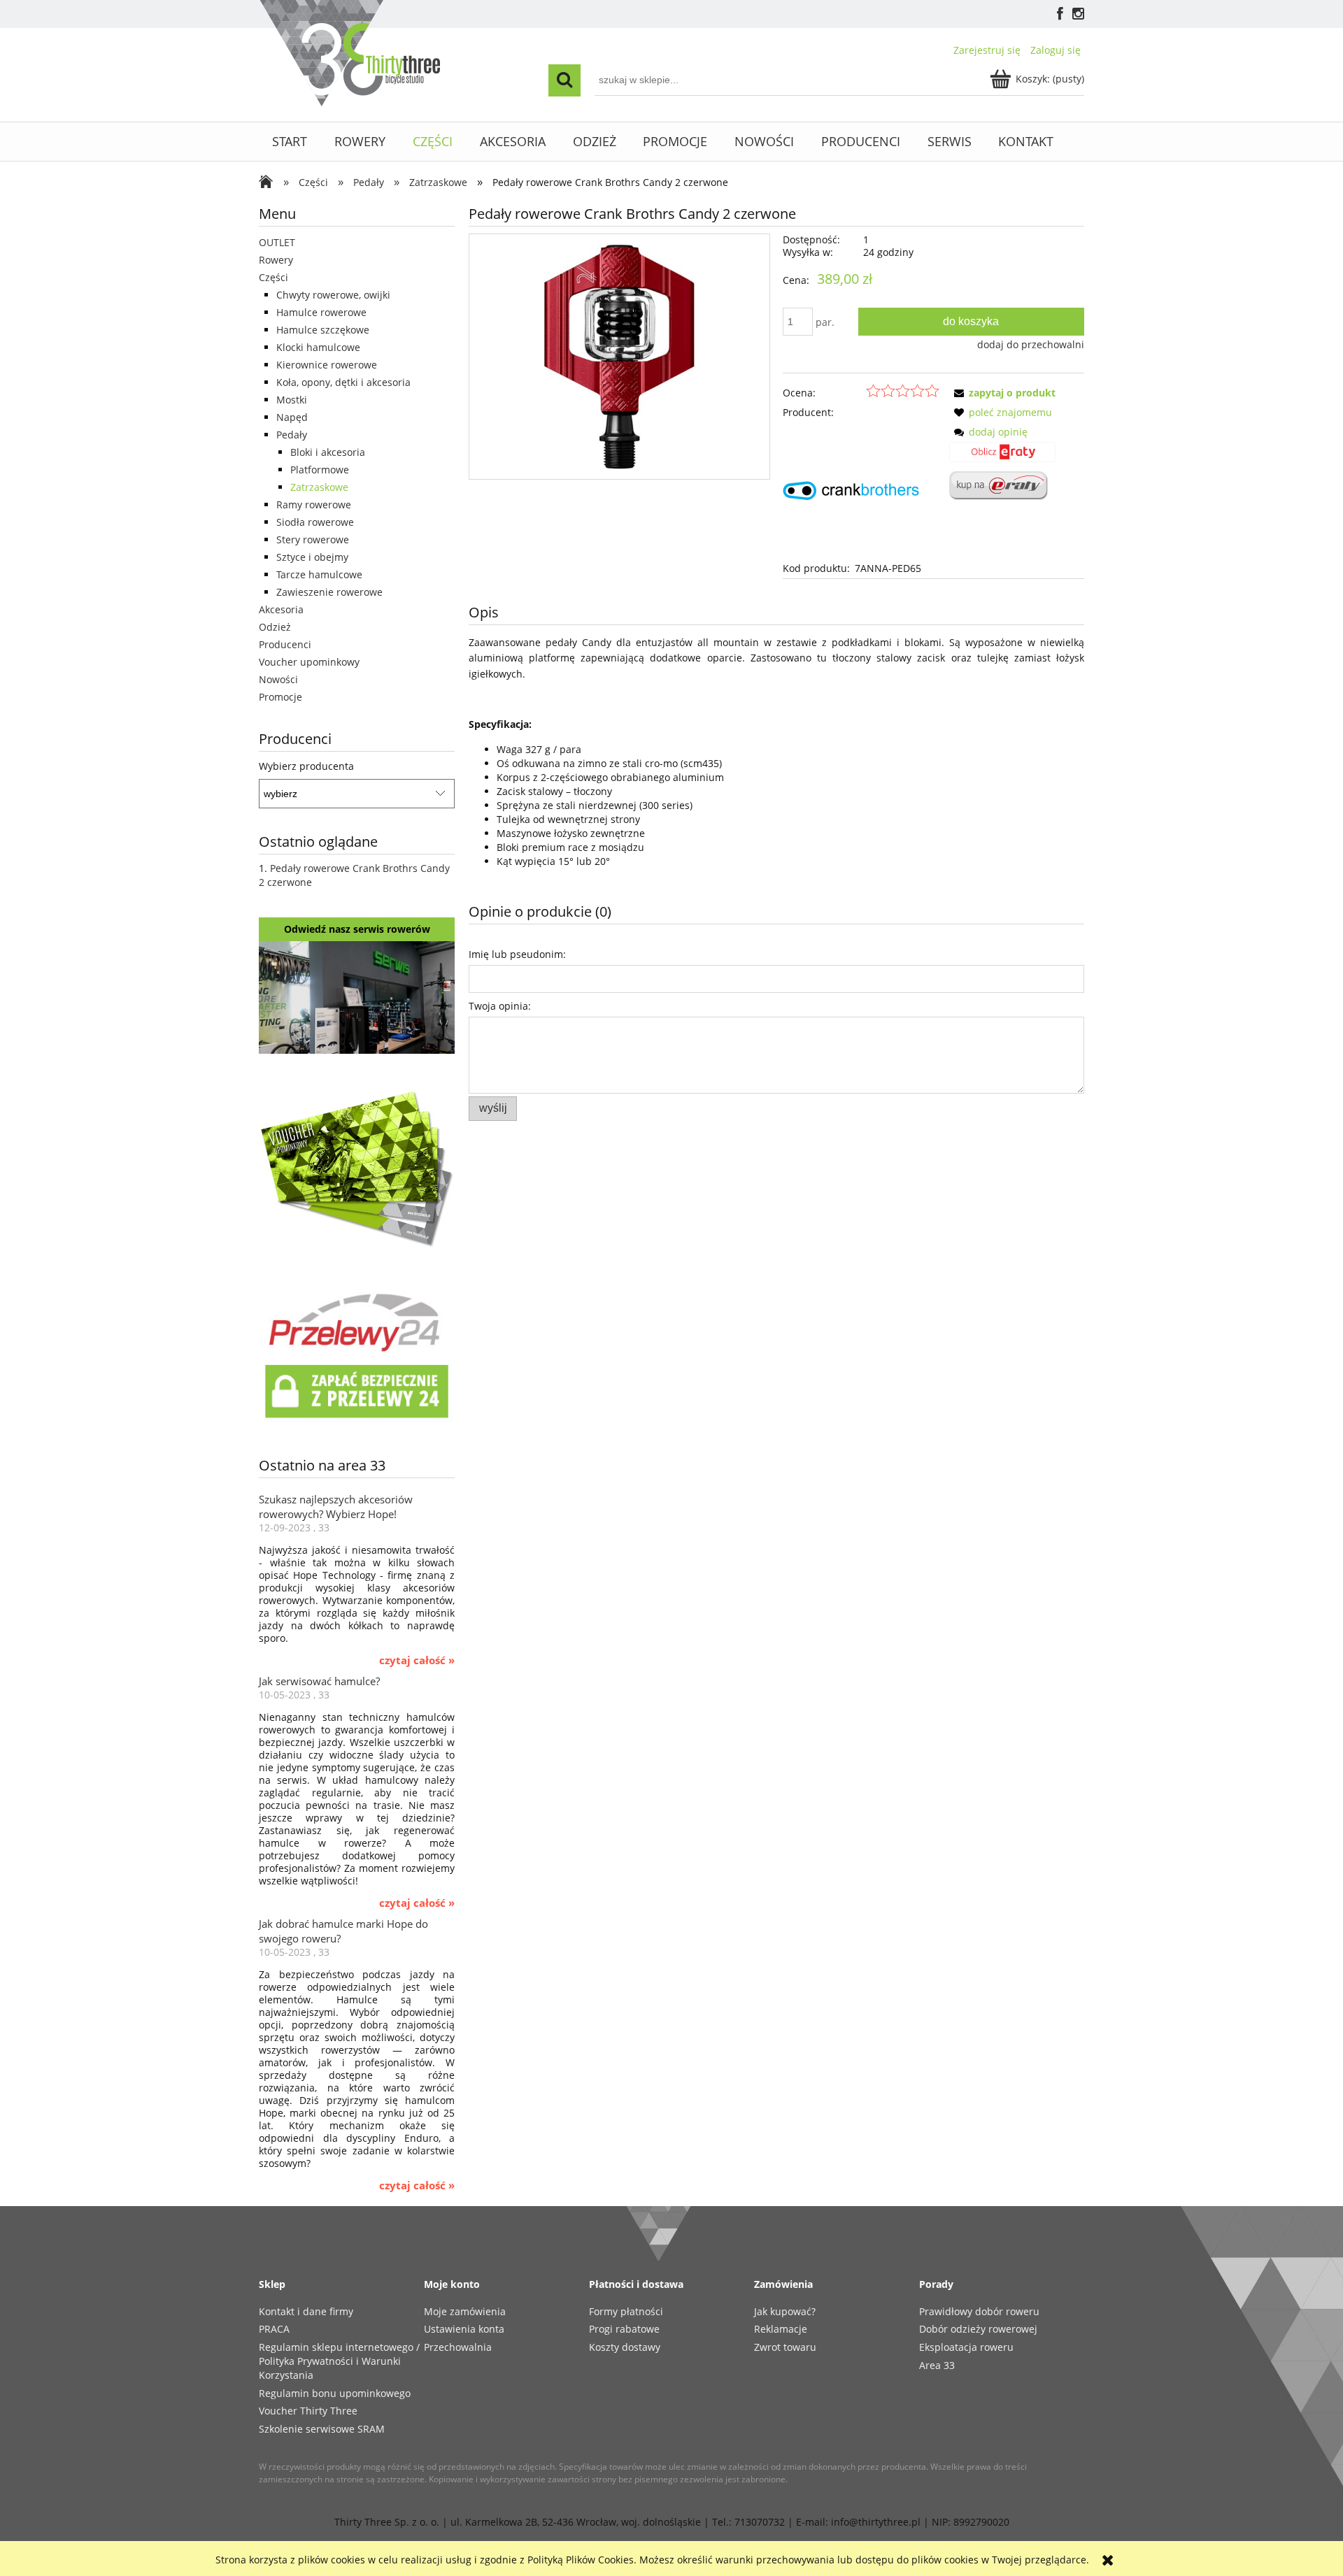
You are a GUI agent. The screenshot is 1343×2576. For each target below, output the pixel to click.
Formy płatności (626, 2311)
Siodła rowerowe (315, 522)
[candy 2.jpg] (619, 356)
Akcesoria (281, 609)
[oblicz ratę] (1002, 457)
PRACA (274, 2329)
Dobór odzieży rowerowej (978, 2329)
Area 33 (937, 2365)
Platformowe (320, 470)
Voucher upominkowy (309, 662)
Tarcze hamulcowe (319, 574)
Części (273, 277)
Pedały (292, 435)
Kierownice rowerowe (327, 365)
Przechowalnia (458, 2347)
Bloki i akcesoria (328, 452)
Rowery (276, 260)
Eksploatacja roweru (966, 2347)
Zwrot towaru (785, 2347)
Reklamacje (781, 2329)
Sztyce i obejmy (312, 557)
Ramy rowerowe (314, 505)
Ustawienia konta (464, 2329)
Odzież (275, 627)
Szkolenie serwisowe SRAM (322, 2429)
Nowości (278, 679)
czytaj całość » (417, 1661)
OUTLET (277, 242)
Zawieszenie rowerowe (329, 592)
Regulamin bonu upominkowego (335, 2393)
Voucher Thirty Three (308, 2411)
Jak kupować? (785, 2311)
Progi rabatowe (624, 2329)
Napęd (292, 417)
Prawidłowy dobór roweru (979, 2311)
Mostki (292, 400)
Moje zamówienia (465, 2311)
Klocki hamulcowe (318, 347)
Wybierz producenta (306, 766)
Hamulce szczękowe (323, 330)
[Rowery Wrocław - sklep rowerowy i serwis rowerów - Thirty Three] (269, 183)
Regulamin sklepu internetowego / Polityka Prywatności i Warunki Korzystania (339, 2361)
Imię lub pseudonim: (517, 954)
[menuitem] (290, 142)
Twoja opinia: (500, 1006)
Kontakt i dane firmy (306, 2311)
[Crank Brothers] (851, 489)
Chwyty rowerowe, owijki (333, 295)
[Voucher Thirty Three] (357, 1166)
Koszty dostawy (625, 2347)
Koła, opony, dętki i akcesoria (343, 382)
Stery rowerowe (313, 539)
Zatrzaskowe (319, 487)
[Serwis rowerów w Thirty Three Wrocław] (357, 996)
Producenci (285, 644)
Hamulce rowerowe (321, 312)
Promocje (280, 697)
